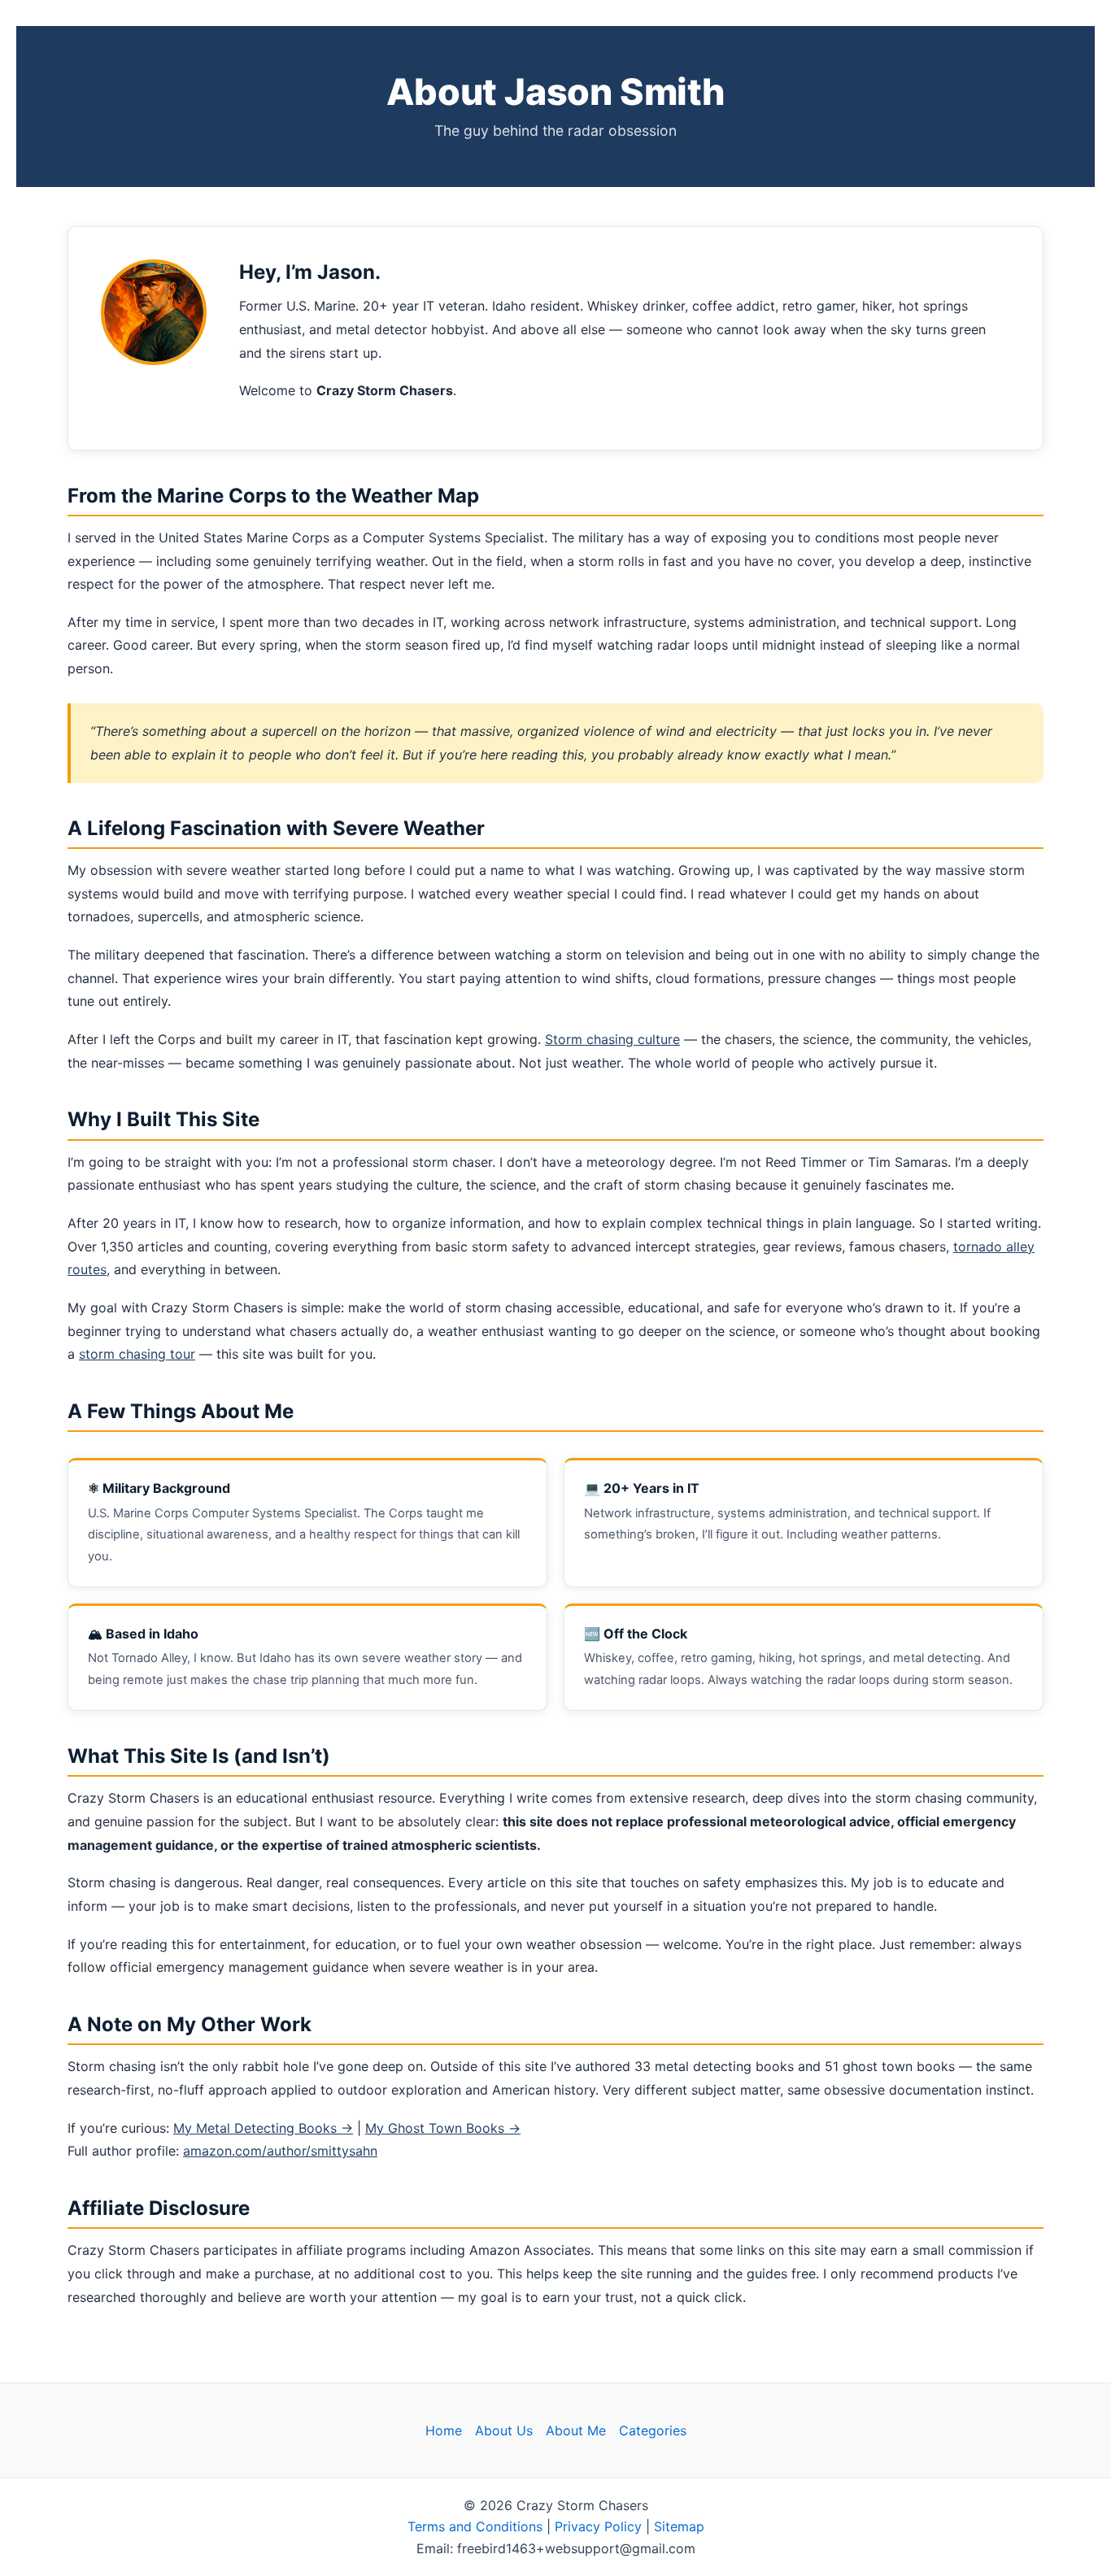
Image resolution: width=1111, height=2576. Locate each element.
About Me (576, 2430)
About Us (504, 2430)
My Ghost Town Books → (443, 2128)
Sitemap (679, 2526)
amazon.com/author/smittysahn (280, 2151)
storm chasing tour (137, 1354)
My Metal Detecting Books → (263, 2128)
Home (444, 2430)
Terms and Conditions (475, 2526)
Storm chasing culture (612, 1039)
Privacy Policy (598, 2526)
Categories (653, 2430)
